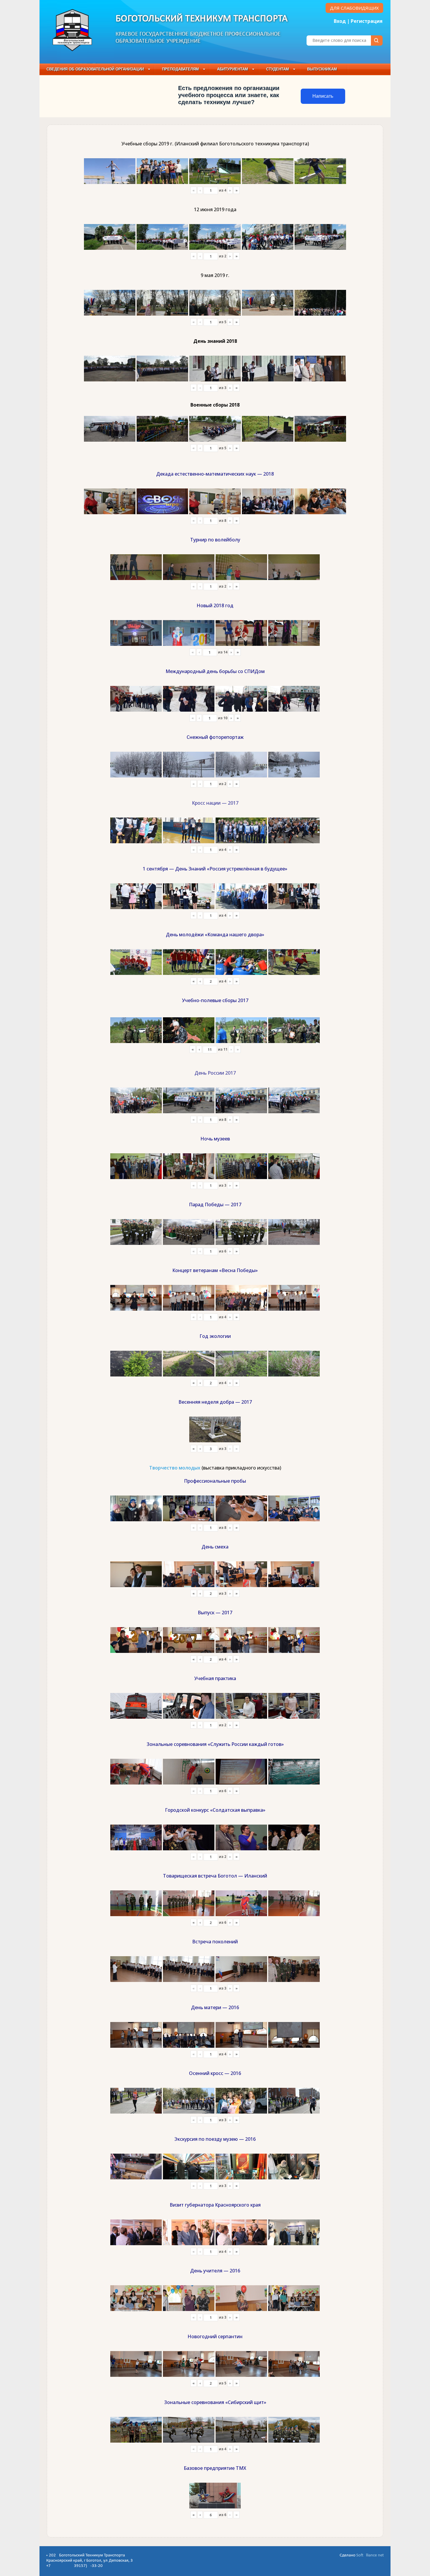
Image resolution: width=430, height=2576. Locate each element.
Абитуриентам (233, 69)
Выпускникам (322, 69)
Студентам (278, 69)
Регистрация (367, 21)
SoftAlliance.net (370, 2555)
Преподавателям (180, 69)
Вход (340, 21)
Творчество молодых (175, 1468)
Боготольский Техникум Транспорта (202, 19)
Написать (323, 96)
